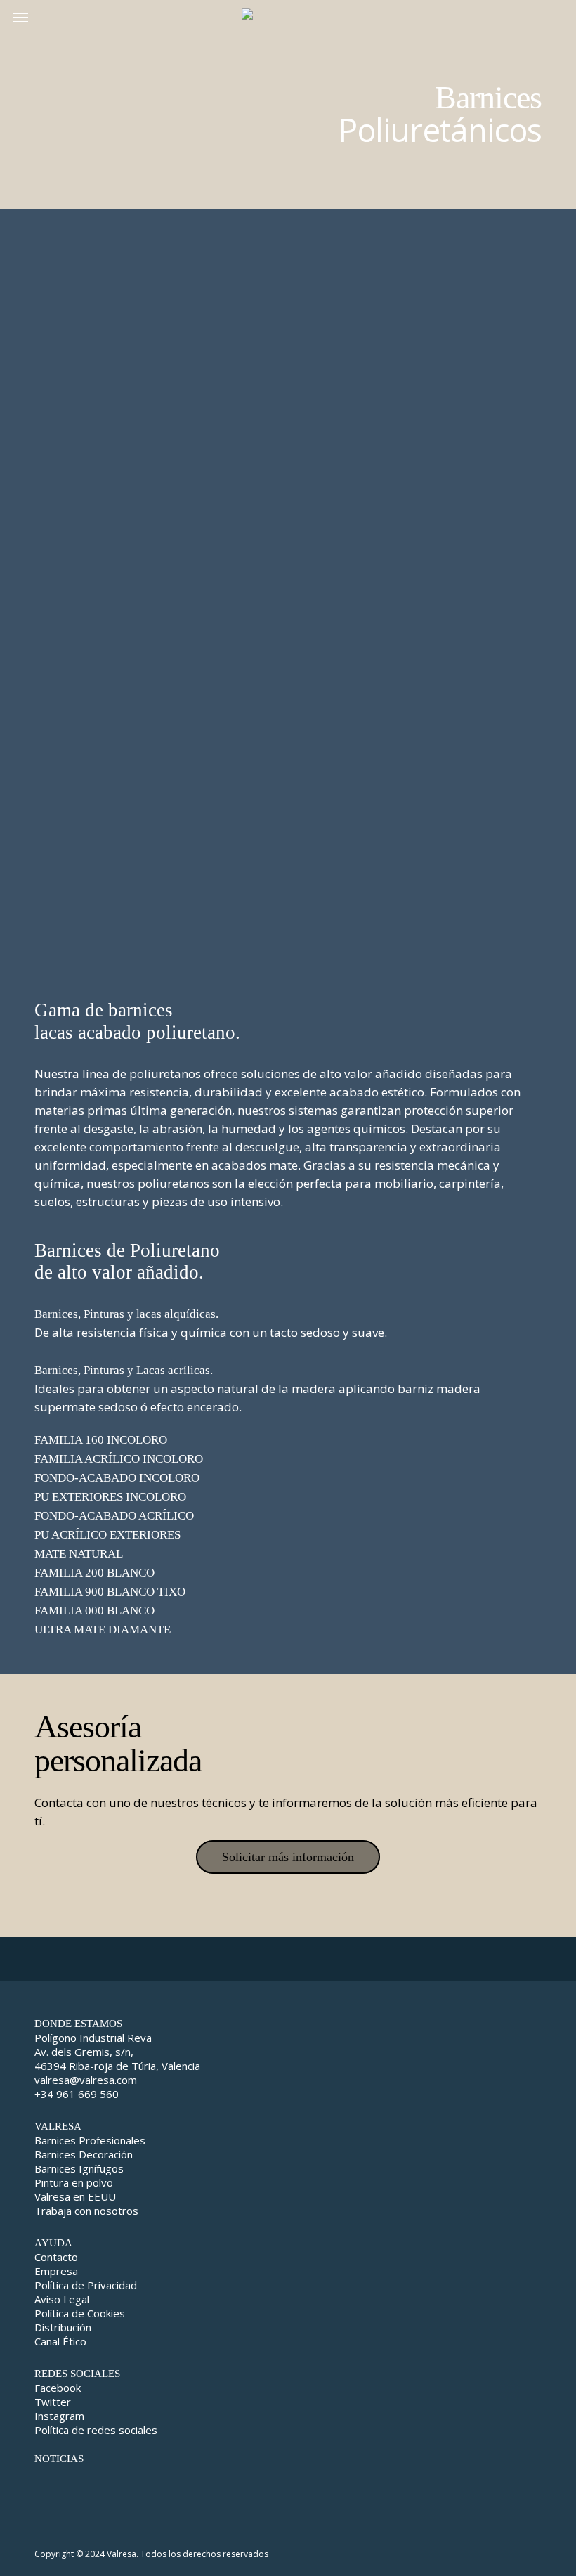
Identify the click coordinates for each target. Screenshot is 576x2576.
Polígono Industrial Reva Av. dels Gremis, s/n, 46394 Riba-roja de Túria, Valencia (117, 2052)
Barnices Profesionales (90, 2140)
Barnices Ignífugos (79, 2168)
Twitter (53, 2402)
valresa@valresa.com (86, 2080)
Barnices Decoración (84, 2154)
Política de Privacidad (86, 2285)
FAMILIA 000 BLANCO (94, 1611)
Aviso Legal (62, 2299)
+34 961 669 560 (77, 2094)
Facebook (58, 2388)
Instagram (59, 2416)
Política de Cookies (80, 2313)
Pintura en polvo (74, 2182)
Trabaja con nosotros (86, 2211)
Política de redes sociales (96, 2430)
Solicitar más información (288, 1857)
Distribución (63, 2327)
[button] (20, 17)
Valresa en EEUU (75, 2196)
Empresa (56, 2271)
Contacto (56, 2257)
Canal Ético (60, 2341)
